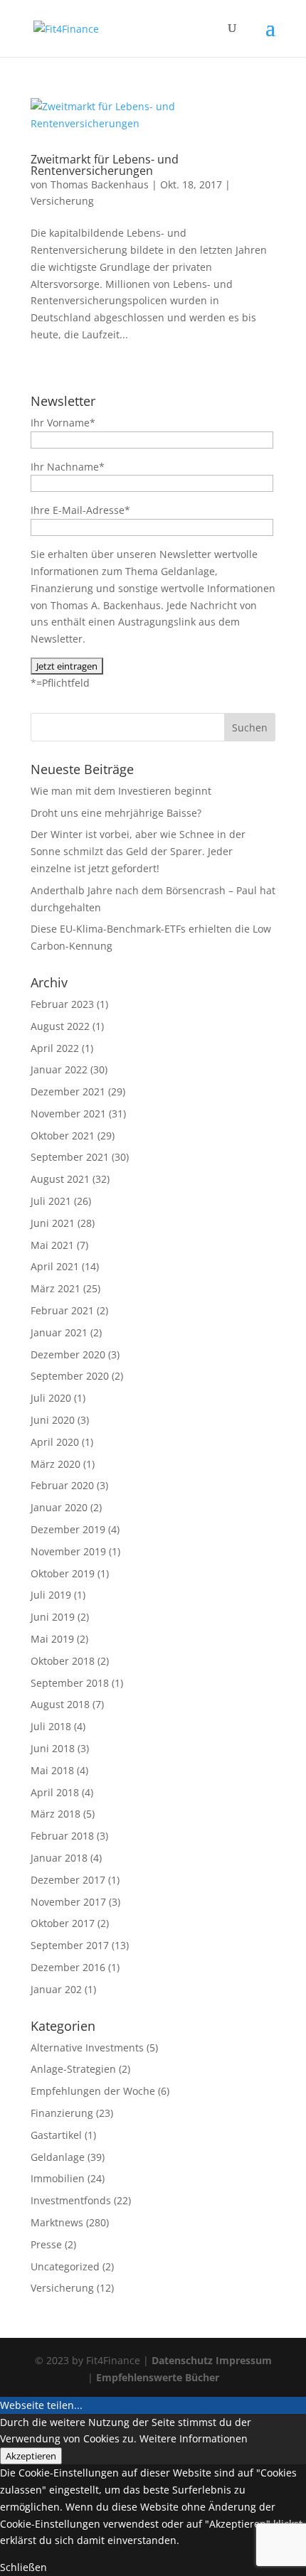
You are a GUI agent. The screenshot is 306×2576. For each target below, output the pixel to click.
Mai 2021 (52, 1245)
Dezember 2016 (68, 1967)
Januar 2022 (59, 1069)
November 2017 (68, 1902)
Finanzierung (62, 2113)
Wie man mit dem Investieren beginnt (121, 791)
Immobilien (58, 2178)
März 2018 (56, 1814)
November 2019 (68, 1551)
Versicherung (62, 201)
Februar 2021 (62, 1310)
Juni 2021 (53, 1223)
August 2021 (60, 1179)
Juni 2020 (53, 1420)
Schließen (23, 2567)
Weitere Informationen (194, 2438)
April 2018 (55, 1792)
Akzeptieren (31, 2456)
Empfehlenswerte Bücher (158, 2377)
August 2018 (60, 1704)
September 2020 (70, 1376)
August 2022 (60, 1026)
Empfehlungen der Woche (93, 2091)
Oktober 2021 (63, 1136)
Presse (46, 2244)
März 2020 (56, 1464)
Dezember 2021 (68, 1091)
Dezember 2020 (68, 1354)
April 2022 (55, 1048)
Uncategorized (65, 2266)
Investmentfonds (71, 2200)
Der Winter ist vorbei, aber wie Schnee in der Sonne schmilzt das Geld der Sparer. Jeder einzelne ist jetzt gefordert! (138, 851)
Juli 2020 (51, 1398)
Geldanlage (58, 2157)
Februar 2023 (62, 1004)
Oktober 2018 (63, 1661)
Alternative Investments (87, 2048)
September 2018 (70, 1683)
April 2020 (55, 1442)
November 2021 (68, 1113)
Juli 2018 (51, 1726)
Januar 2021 (59, 1332)
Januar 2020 (59, 1507)
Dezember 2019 (68, 1529)
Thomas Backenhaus (100, 184)
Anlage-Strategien (73, 2069)
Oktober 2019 (63, 1573)
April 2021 (55, 1266)
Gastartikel (56, 2135)
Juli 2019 (51, 1595)
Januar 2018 (59, 1858)
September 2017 (70, 1945)
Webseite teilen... (41, 2405)
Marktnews (57, 2222)
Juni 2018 (53, 1748)
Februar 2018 (62, 1836)
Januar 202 (56, 1989)
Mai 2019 (52, 1639)
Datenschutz (182, 2360)
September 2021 (70, 1157)
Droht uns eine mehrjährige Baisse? (116, 813)
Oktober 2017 (63, 1923)
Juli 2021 (51, 1201)
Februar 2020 (62, 1485)
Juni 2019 (53, 1617)
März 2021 (56, 1288)
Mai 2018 (52, 1770)
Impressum (244, 2360)
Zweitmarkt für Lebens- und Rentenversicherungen (105, 165)
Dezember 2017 (68, 1880)
